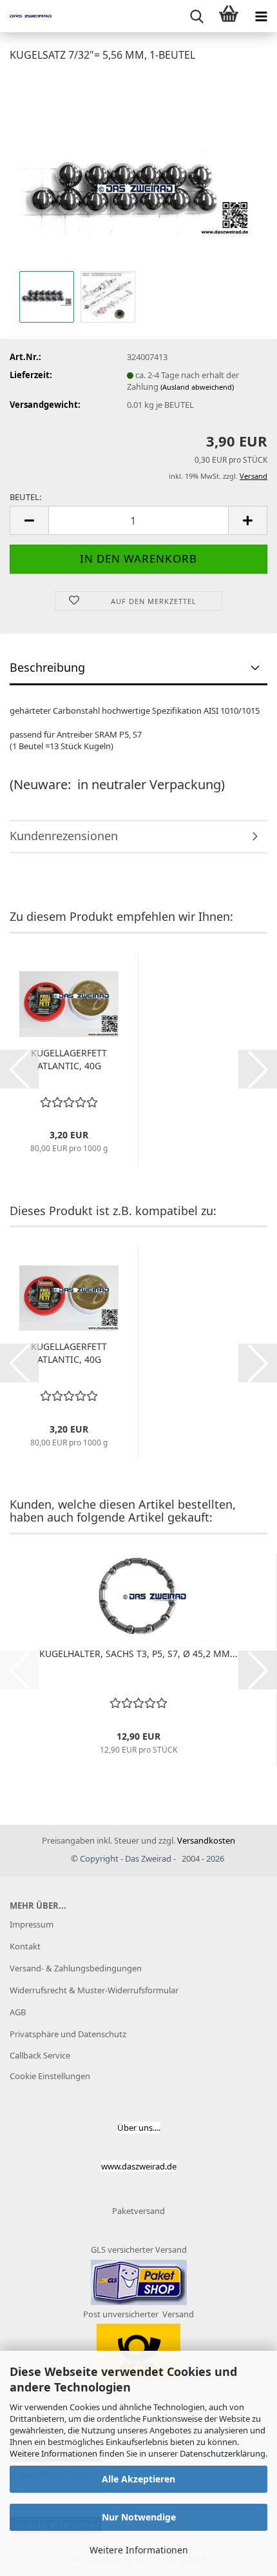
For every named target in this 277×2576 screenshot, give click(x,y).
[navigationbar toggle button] (261, 16)
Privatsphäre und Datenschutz (68, 2034)
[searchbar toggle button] (196, 16)
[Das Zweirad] (26, 16)
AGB (18, 2012)
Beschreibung (47, 667)
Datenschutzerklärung (223, 2453)
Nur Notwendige (139, 2517)
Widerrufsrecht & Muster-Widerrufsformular (94, 1990)
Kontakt (25, 1946)
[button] (29, 520)
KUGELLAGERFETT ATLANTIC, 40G (69, 1059)
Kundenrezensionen (64, 836)
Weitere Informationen (139, 2550)
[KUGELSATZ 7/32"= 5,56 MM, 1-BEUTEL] (139, 170)
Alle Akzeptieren (138, 2479)
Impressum (32, 1924)
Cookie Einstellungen (50, 2076)
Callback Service (40, 2055)
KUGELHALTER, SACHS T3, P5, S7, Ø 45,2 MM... (138, 1654)
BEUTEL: (25, 497)
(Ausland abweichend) (197, 387)
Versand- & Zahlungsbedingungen (76, 1968)
